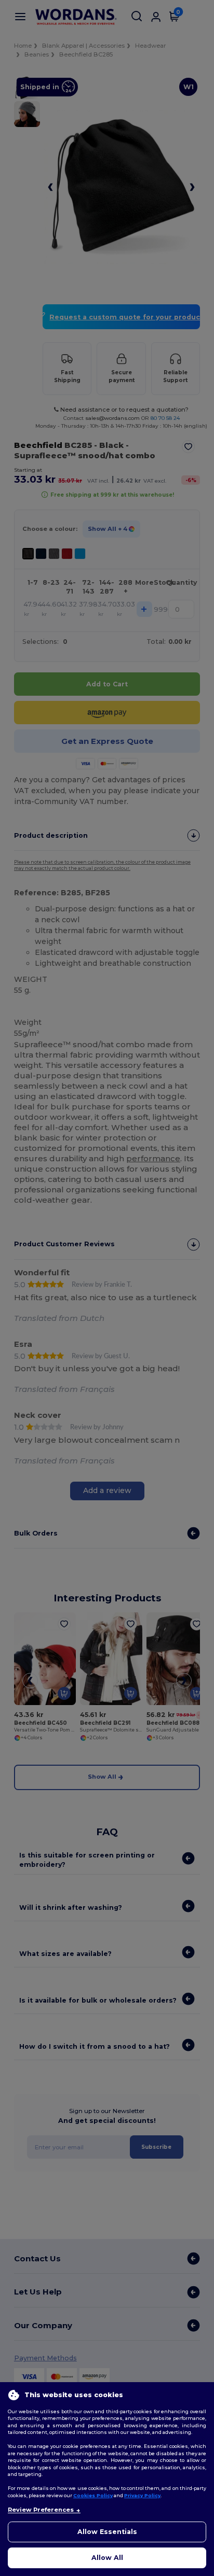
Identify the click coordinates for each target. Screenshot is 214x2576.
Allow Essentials (107, 2532)
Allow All (107, 2558)
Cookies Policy (93, 2495)
